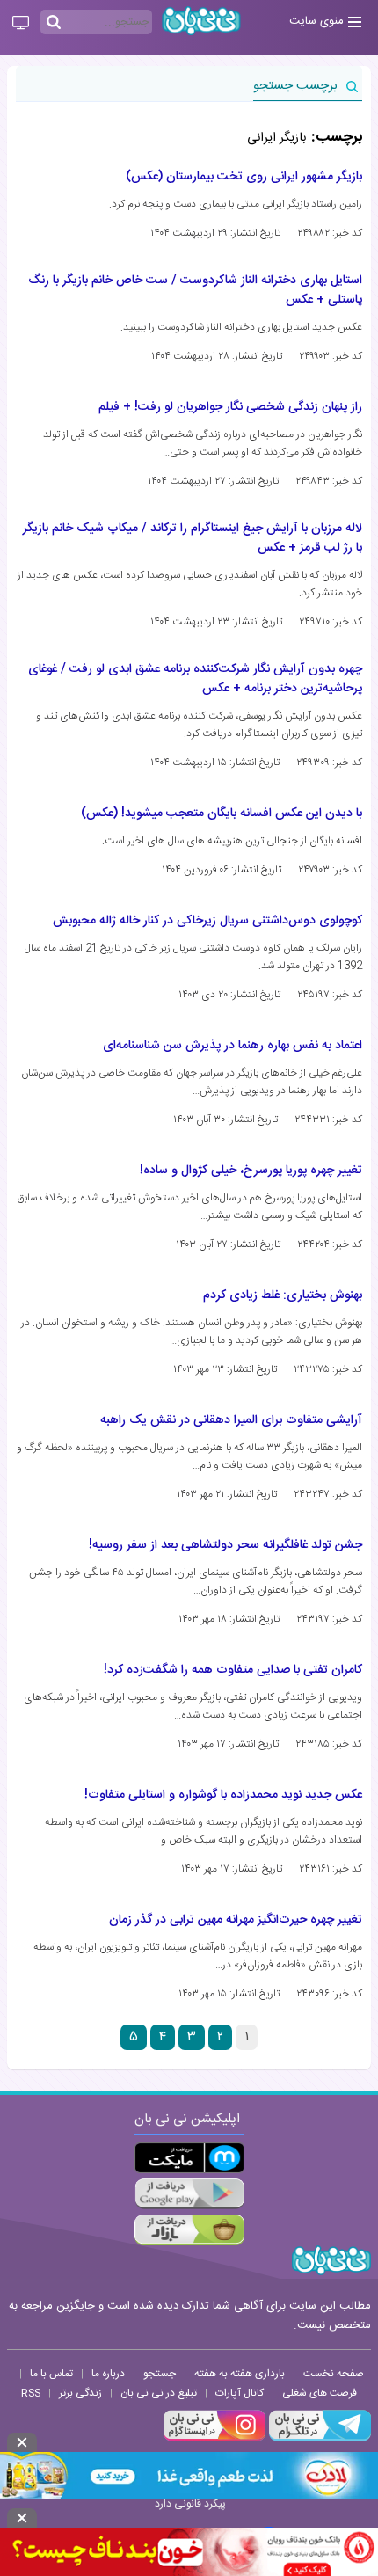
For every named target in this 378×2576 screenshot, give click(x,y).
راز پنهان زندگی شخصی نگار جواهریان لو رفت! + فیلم (230, 407)
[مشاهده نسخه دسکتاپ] (21, 24)
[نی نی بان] (201, 21)
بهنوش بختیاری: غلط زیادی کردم (283, 1295)
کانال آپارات (240, 2393)
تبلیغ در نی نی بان (159, 2393)
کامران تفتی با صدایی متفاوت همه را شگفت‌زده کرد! (233, 1670)
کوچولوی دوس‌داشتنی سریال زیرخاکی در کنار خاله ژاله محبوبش (207, 921)
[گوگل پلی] (189, 2194)
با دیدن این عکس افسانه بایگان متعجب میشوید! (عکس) (222, 814)
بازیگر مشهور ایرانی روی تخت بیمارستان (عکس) (244, 177)
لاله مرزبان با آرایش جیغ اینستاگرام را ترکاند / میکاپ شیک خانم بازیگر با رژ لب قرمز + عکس (193, 538)
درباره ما (108, 2374)
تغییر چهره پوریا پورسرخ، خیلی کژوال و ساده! (251, 1171)
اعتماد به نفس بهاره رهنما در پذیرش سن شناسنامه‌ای (233, 1046)
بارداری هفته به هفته (240, 2374)
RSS (31, 2393)
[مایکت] (189, 2158)
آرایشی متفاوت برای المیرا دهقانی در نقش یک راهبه (231, 1420)
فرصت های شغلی (320, 2393)
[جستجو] (54, 23)
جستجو (160, 2374)
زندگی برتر (80, 2393)
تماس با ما (51, 2374)
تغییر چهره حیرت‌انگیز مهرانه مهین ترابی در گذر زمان (236, 1920)
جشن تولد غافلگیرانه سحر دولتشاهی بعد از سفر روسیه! (225, 1545)
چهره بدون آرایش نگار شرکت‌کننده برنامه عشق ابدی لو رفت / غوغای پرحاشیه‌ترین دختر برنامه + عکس (195, 679)
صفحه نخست (334, 2374)
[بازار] (189, 2230)
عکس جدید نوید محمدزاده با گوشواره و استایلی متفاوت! (223, 1795)
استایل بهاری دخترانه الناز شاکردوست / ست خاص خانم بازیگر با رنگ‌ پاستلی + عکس (195, 290)
